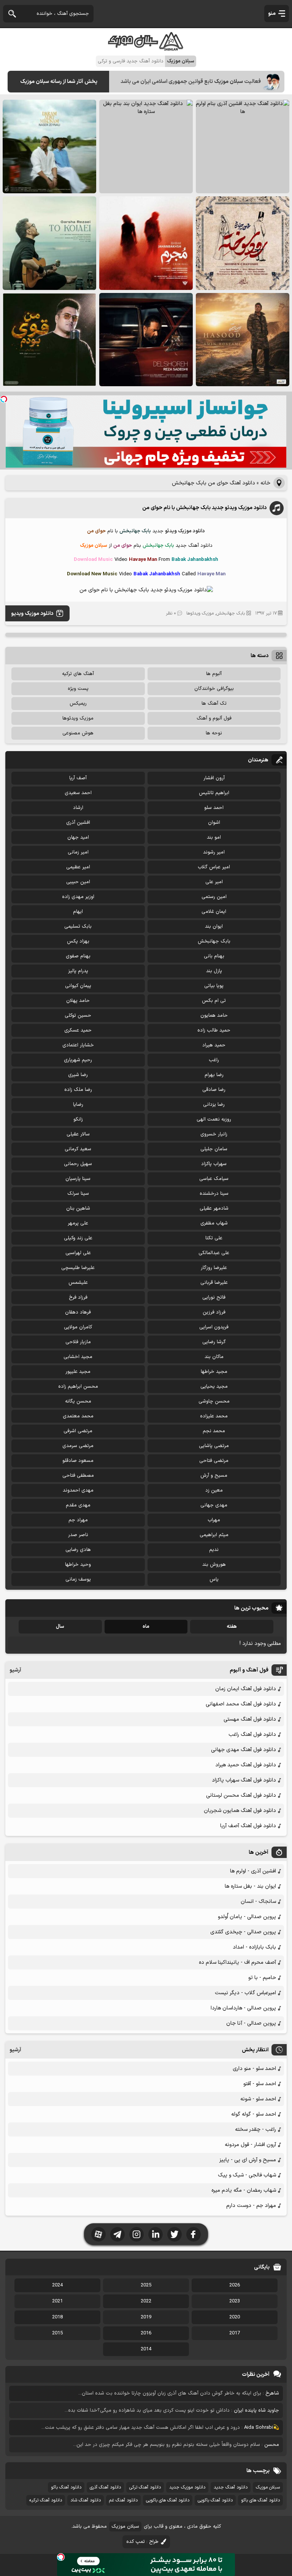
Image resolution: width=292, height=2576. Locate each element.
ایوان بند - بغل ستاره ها (250, 1886)
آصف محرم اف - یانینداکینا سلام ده (237, 1962)
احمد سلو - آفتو (260, 2084)
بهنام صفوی (78, 956)
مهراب (214, 1520)
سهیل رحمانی (78, 1164)
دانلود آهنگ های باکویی (168, 2500)
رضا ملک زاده (78, 1090)
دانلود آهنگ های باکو (260, 2500)
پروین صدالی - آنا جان (251, 2023)
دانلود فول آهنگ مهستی (250, 1719)
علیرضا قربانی (214, 1283)
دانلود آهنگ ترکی (145, 2487)
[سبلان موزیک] (146, 48)
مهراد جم (78, 1520)
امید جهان (78, 837)
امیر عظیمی (78, 867)
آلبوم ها (214, 674)
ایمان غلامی (214, 912)
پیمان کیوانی (78, 986)
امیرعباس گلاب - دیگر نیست (245, 1993)
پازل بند (214, 971)
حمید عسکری (78, 1030)
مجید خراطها (214, 1372)
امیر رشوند (214, 852)
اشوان (214, 823)
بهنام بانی (214, 956)
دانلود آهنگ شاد (86, 2500)
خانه (265, 483)
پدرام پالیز (78, 971)
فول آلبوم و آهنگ (214, 718)
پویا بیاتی (214, 986)
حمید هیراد (214, 1045)
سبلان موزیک (268, 2487)
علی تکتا (214, 1238)
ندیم (214, 1550)
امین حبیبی (78, 882)
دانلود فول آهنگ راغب (252, 1735)
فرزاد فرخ (78, 1298)
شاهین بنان (78, 1208)
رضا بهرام (214, 1075)
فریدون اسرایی (214, 1327)
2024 (57, 2285)
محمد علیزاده (214, 1416)
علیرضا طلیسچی (78, 1268)
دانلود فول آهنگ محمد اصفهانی (241, 1704)
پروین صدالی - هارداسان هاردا (243, 2008)
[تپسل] (4, 399)
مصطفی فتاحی (78, 1476)
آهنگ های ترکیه (78, 674)
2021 (57, 2301)
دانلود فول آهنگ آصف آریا (248, 1826)
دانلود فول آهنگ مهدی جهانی (244, 1750)
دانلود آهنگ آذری (105, 2487)
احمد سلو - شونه (258, 2099)
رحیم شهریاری (78, 1060)
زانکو (78, 1119)
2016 (146, 2333)
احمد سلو (214, 808)
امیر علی (214, 882)
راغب (214, 1060)
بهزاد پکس (78, 941)
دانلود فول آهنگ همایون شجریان (240, 1811)
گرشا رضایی (214, 1342)
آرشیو (15, 1670)
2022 (146, 2301)
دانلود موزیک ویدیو (32, 614)
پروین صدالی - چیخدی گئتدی (243, 1932)
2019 (146, 2317)
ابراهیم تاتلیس (214, 793)
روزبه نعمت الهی (214, 1119)
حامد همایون (214, 1016)
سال (60, 1627)
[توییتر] (175, 2234)
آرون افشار (214, 778)
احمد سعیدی (78, 793)
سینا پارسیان (78, 1179)
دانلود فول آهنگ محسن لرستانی (241, 1795)
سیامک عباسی (214, 1179)
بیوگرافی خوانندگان (214, 689)
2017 (235, 2333)
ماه (146, 1627)
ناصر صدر (78, 1535)
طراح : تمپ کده (142, 2542)
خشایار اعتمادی (78, 1045)
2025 (146, 2285)
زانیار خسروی (214, 1134)
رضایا (78, 1105)
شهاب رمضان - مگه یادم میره (244, 2190)
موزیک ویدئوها (200, 613)
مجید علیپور (78, 1372)
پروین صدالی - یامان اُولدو (247, 1917)
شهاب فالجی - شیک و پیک (247, 2175)
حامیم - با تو (262, 1978)
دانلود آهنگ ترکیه (46, 2500)
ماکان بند (214, 1357)
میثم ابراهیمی (214, 1535)
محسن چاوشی (214, 1401)
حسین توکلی (78, 1016)
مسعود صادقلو (78, 1461)
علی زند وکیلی (78, 1238)
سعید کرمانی (78, 1149)
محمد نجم (214, 1431)
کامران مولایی (78, 1327)
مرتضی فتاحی (214, 1461)
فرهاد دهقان (78, 1312)
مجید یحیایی (214, 1387)
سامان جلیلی (214, 1149)
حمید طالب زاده (214, 1030)
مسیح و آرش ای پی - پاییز (248, 2160)
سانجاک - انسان (258, 1902)
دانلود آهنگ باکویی (215, 2500)
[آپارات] (98, 2234)
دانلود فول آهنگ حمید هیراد (246, 1765)
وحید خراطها (78, 1565)
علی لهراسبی (78, 1253)
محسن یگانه (78, 1401)
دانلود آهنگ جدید (231, 2487)
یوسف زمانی (78, 1579)
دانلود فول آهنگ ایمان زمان (246, 1689)
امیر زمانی (78, 852)
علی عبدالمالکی (214, 1253)
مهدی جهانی (214, 1505)
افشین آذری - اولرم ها (253, 1871)
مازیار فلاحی (78, 1342)
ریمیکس (78, 704)
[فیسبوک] (194, 2234)
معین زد (214, 1490)
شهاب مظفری (214, 1223)
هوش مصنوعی (78, 733)
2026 (235, 2285)
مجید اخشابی (78, 1357)
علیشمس (78, 1283)
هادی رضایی (78, 1550)
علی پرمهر (78, 1223)
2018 (57, 2317)
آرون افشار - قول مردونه (250, 2145)
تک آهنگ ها (214, 704)
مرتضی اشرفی (78, 1431)
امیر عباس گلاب (214, 867)
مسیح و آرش (214, 1476)
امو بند (214, 837)
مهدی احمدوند (78, 1490)
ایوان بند (214, 927)
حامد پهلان (78, 1001)
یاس (214, 1579)
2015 (57, 2333)
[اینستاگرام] (136, 2234)
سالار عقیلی (78, 1134)
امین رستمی (214, 897)
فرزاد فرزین (214, 1312)
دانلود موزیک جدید (187, 2487)
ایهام (78, 912)
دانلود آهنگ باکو (66, 2487)
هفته (232, 1627)
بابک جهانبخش (231, 613)
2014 (146, 2349)
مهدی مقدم (78, 1505)
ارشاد (78, 808)
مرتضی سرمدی (78, 1446)
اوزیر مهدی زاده (78, 897)
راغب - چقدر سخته (255, 2129)
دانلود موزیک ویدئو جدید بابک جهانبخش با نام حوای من (204, 508)
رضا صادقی (214, 1090)
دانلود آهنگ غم (123, 2500)
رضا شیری (78, 1075)
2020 (235, 2317)
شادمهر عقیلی (214, 1208)
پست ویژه (78, 689)
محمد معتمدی (78, 1416)
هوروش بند (214, 1565)
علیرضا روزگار (214, 1268)
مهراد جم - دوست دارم (251, 2206)
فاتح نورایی (214, 1298)
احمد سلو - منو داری (254, 2069)
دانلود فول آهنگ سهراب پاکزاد (244, 1780)
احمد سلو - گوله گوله (254, 2114)
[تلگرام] (117, 2234)
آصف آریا (78, 778)
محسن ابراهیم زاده (78, 1387)
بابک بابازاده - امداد (254, 1947)
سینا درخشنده (214, 1194)
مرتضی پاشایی (214, 1446)
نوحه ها (214, 733)
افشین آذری (78, 823)
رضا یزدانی (214, 1105)
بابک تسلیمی (78, 927)
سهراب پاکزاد (214, 1164)
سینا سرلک (78, 1194)
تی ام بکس (214, 1001)
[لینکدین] (156, 2234)
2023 (235, 2301)
